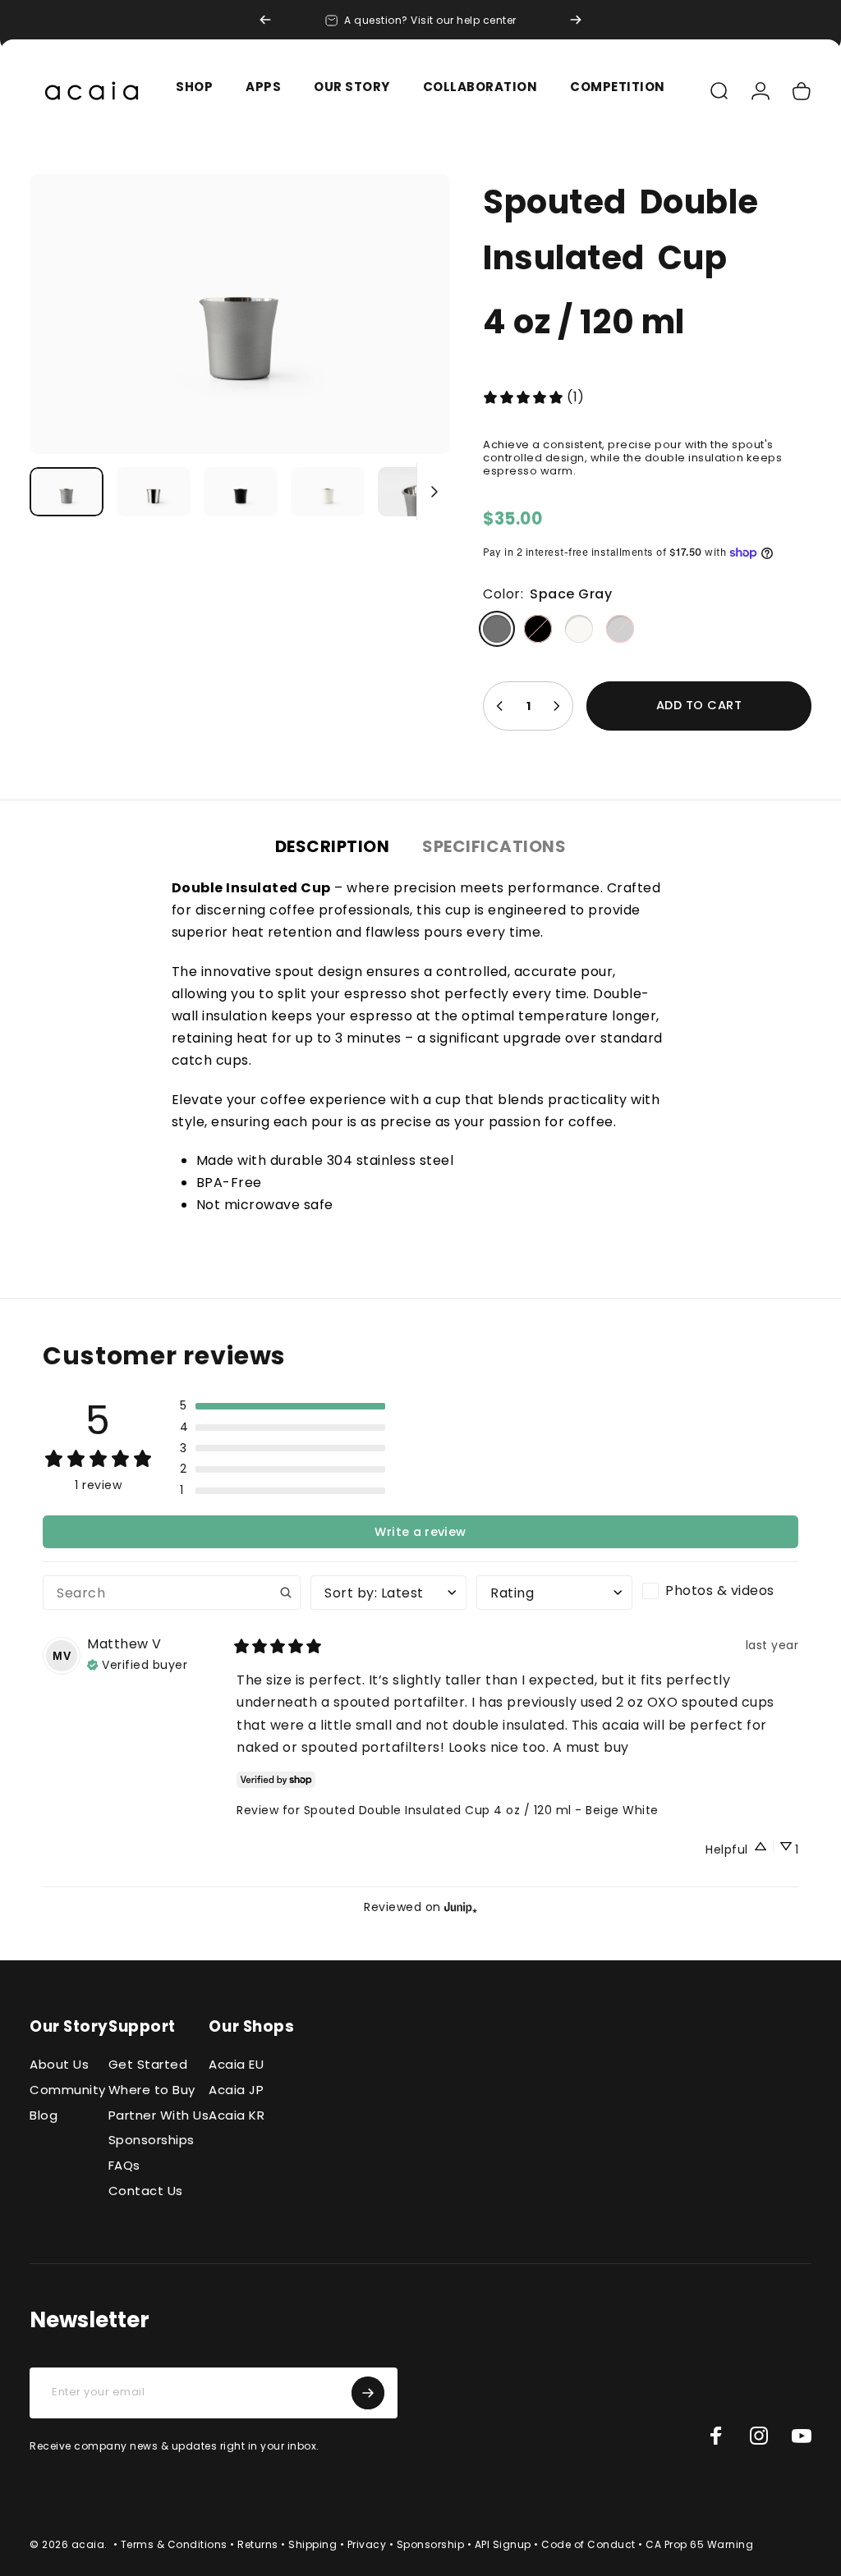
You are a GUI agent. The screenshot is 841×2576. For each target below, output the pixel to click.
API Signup (503, 2544)
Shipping (313, 2544)
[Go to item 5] (415, 492)
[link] (533, 397)
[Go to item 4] (328, 492)
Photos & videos (720, 1591)
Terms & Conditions (174, 2544)
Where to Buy (152, 2090)
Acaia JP (236, 2090)
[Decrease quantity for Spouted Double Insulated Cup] (500, 706)
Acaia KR (237, 2116)
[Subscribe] (368, 2393)
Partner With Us (159, 2116)
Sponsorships (152, 2141)
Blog (44, 2116)
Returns (258, 2544)
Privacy (367, 2544)
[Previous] (265, 20)
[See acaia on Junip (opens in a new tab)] (461, 1907)
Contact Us (146, 2191)
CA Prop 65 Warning (699, 2544)
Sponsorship (431, 2544)
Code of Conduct (588, 2544)
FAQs (124, 2166)
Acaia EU (236, 2065)
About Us (59, 2065)
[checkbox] (720, 1591)
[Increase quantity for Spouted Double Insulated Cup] (556, 706)
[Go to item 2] (241, 492)
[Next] (576, 20)
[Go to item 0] (67, 492)
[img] (137, 1664)
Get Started (148, 2065)
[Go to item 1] (154, 492)
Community (68, 2090)
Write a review (420, 1532)
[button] (283, 1406)
